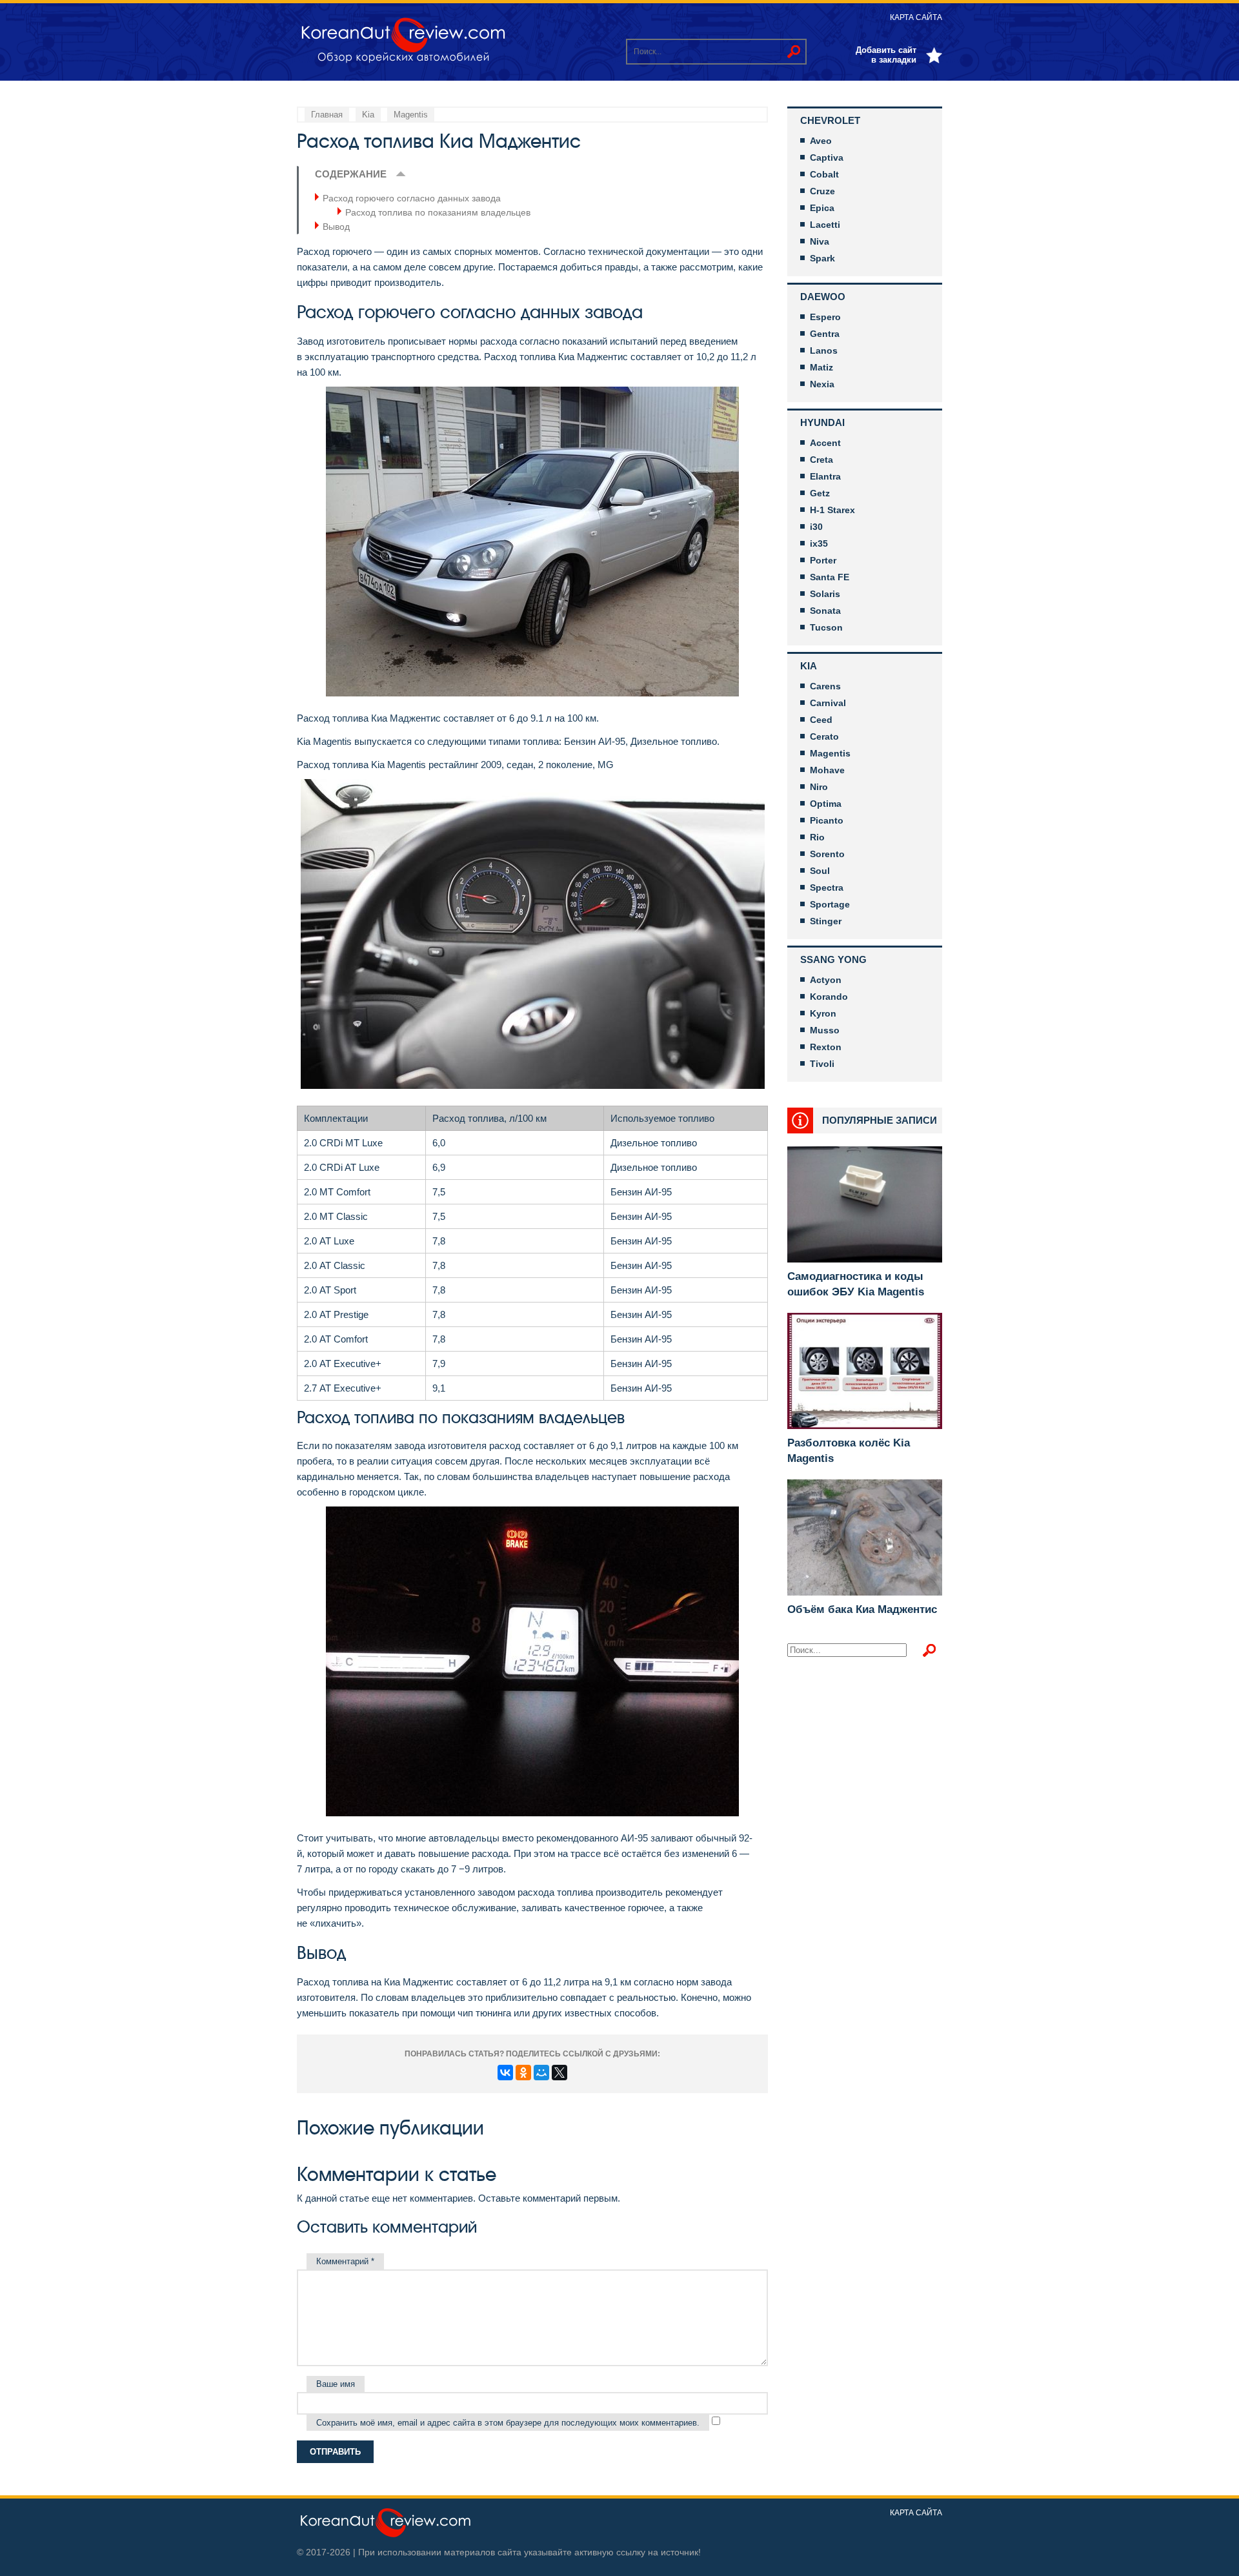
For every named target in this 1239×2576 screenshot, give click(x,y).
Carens (825, 686)
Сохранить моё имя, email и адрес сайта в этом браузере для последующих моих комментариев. (508, 2423)
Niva (820, 241)
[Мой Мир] (541, 2073)
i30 (816, 527)
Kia (809, 666)
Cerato (824, 736)
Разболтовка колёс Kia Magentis (849, 1451)
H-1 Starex (832, 510)
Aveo (821, 141)
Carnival (828, 703)
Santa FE (830, 577)
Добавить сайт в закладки (886, 55)
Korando (829, 997)
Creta (821, 460)
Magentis (830, 753)
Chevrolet (830, 120)
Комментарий (345, 2261)
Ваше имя (336, 2384)
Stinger (826, 921)
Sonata (825, 611)
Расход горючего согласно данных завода (412, 198)
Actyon (826, 980)
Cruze (822, 191)
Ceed (821, 720)
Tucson (826, 627)
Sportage (830, 904)
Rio (817, 837)
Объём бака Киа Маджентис (862, 1609)
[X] (559, 2073)
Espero (825, 317)
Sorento (827, 854)
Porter (823, 560)
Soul (820, 871)
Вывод (336, 227)
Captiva (827, 157)
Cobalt (824, 174)
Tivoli (822, 1064)
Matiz (821, 367)
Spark (822, 258)
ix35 (819, 543)
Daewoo (823, 297)
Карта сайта (916, 17)
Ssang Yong (833, 959)
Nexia (822, 384)
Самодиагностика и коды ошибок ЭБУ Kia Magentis (856, 1284)
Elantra (825, 476)
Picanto (827, 820)
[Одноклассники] (523, 2073)
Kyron (823, 1013)
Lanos (824, 350)
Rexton (826, 1047)
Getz (820, 493)
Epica (822, 208)
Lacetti (825, 225)
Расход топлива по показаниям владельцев (438, 212)
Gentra (825, 334)
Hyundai (822, 422)
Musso (825, 1030)
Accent (825, 443)
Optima (826, 804)
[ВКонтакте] (505, 2073)
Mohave (827, 770)
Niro (819, 787)
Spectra (827, 887)
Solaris (825, 594)
